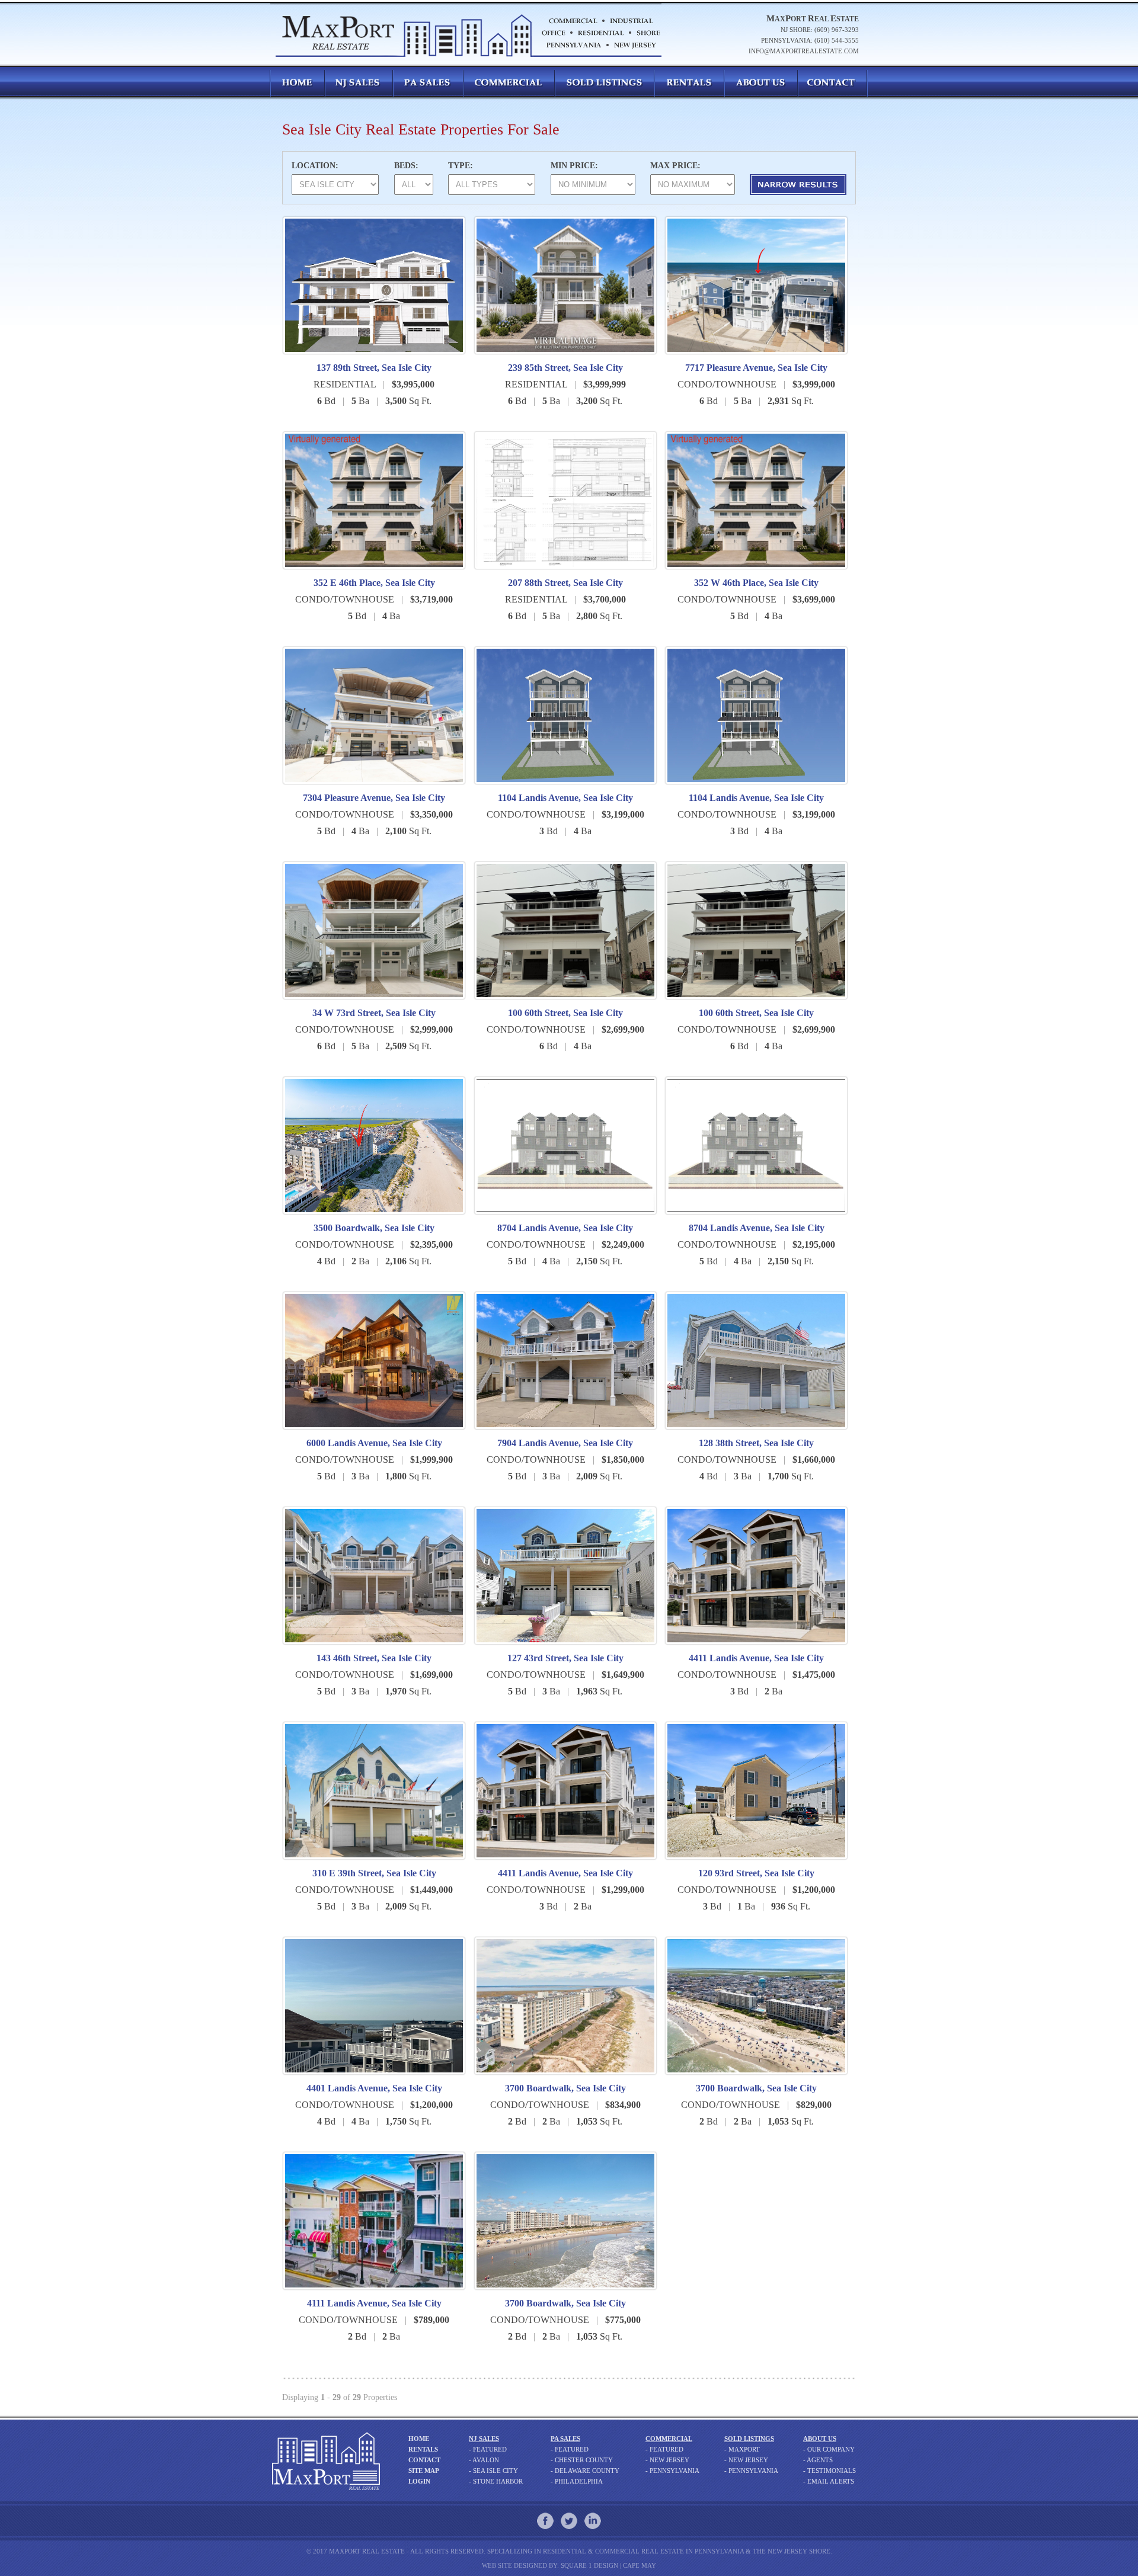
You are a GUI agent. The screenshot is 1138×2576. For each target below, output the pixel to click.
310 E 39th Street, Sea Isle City (374, 1873)
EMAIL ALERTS (831, 2481)
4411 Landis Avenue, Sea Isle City (756, 1658)
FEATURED (490, 2449)
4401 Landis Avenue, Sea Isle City (374, 2088)
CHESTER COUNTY (584, 2460)
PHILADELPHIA (579, 2481)
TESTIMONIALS (832, 2471)
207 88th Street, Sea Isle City (565, 583)
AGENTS (820, 2460)
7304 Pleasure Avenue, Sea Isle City (374, 798)
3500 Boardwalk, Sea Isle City (374, 1228)
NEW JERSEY (669, 2460)
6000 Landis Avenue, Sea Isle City (374, 1443)
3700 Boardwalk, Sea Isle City (565, 2088)
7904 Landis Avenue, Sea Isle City (565, 1443)
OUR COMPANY (831, 2449)
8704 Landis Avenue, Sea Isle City (565, 1228)
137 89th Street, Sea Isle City (374, 368)
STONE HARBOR (498, 2481)
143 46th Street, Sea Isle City (374, 1658)
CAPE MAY (640, 2565)
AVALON (486, 2460)
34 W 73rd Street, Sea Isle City (374, 1013)
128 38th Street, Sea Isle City (756, 1443)
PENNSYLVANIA (675, 2471)
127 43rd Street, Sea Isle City (565, 1658)
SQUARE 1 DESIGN (589, 2565)
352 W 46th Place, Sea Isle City (756, 583)
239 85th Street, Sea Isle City (565, 368)
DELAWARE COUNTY (587, 2471)
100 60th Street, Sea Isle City (565, 1013)
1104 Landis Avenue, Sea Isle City (565, 798)
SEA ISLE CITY (496, 2471)
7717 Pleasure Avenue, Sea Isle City (756, 368)
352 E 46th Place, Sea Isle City (374, 583)
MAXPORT (744, 2449)
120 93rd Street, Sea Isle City (756, 1873)
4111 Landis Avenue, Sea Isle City (374, 2303)
